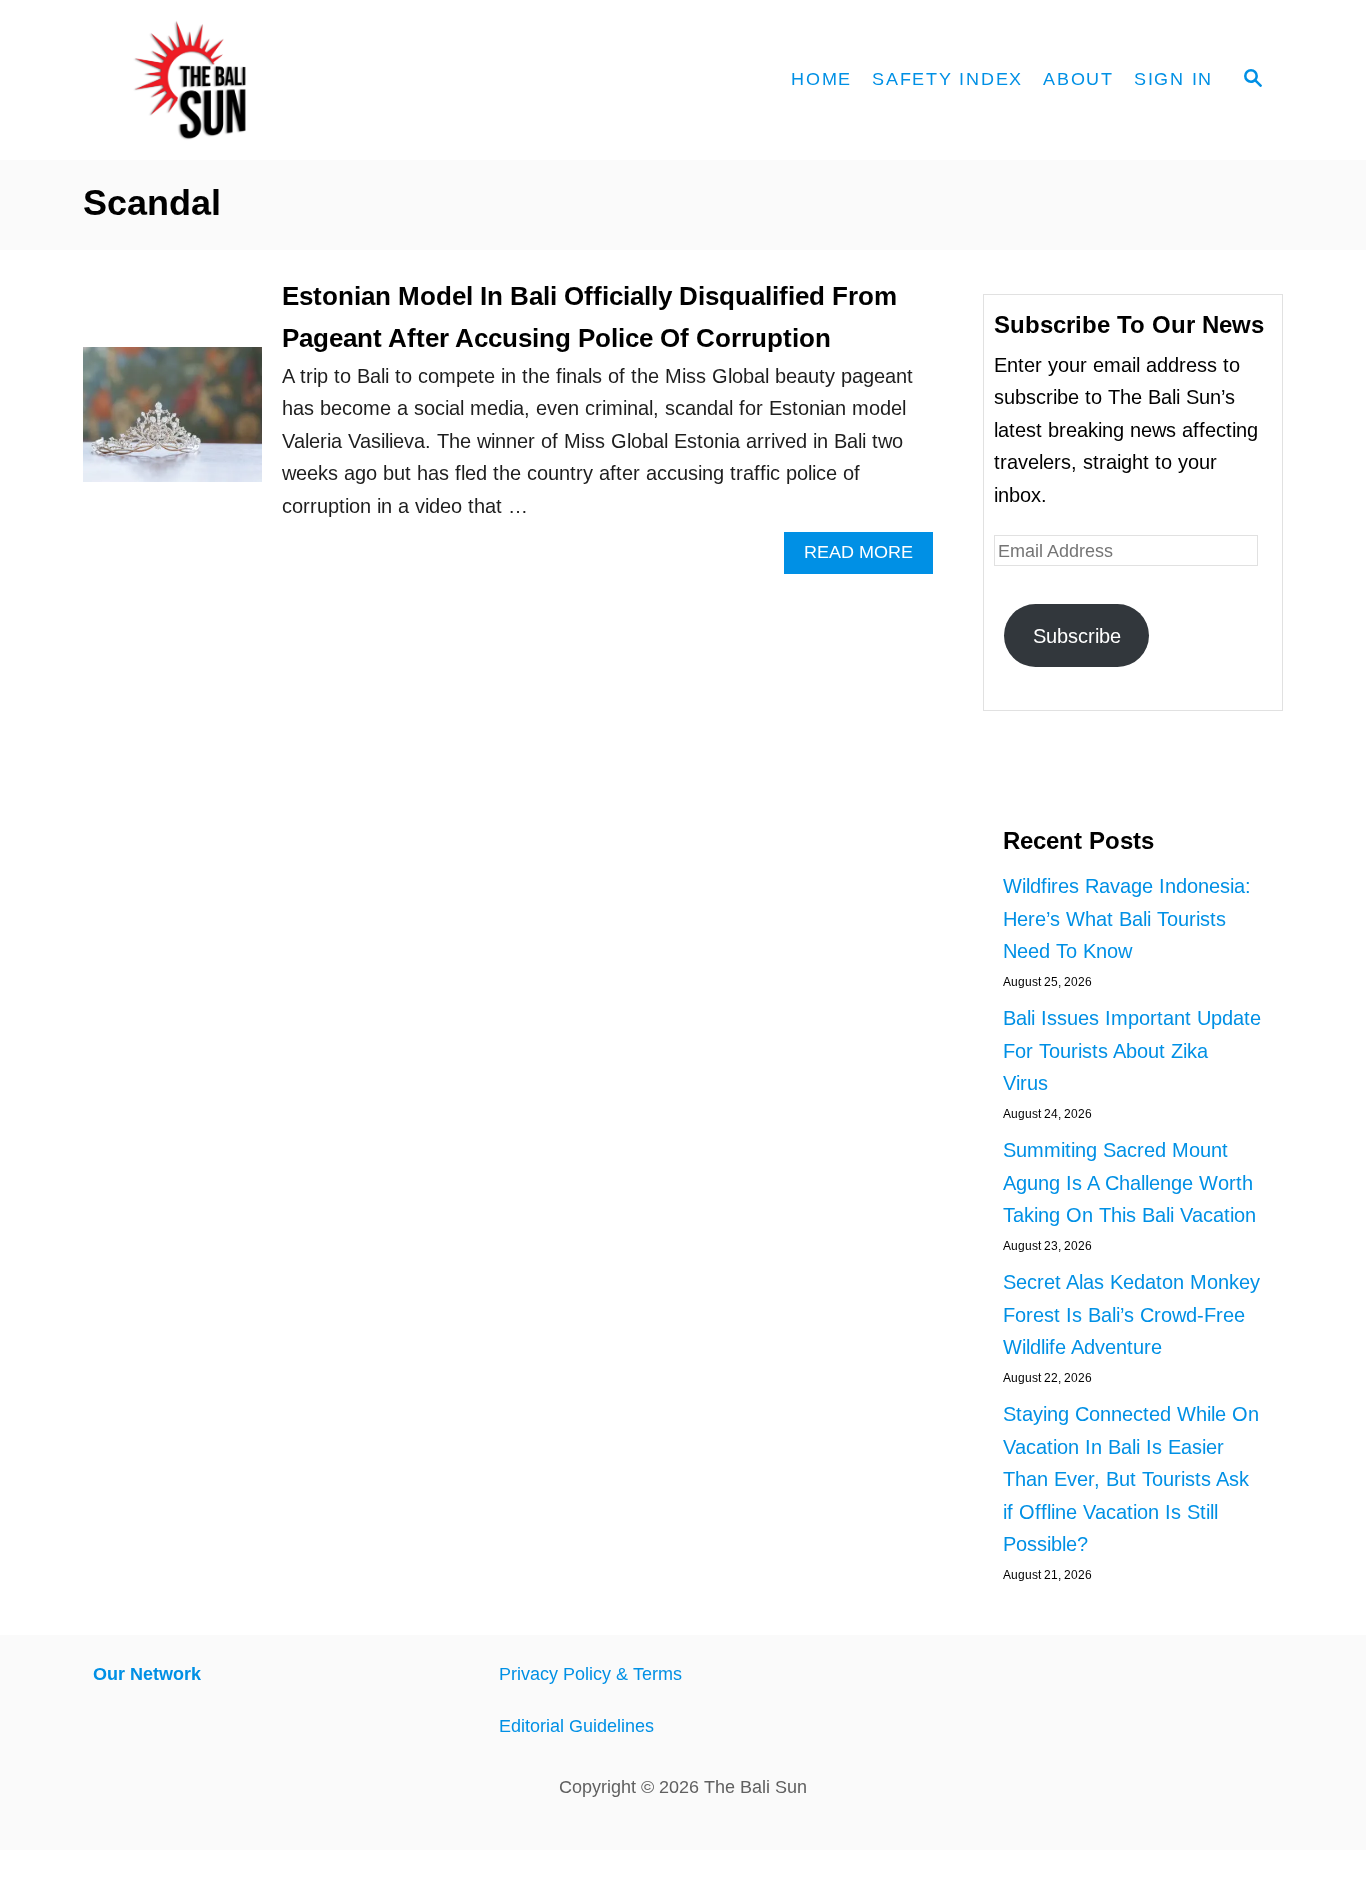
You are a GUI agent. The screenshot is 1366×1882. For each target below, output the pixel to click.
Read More (868, 557)
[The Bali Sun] (263, 80)
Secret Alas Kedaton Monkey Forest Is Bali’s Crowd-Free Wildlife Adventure (1131, 1314)
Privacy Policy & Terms (590, 1674)
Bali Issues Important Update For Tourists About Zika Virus (1132, 1050)
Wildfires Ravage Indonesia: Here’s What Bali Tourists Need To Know (1127, 918)
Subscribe (1077, 636)
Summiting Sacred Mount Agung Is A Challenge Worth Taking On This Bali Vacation (1129, 1182)
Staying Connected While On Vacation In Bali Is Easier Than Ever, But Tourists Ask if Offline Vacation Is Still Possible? (1131, 1479)
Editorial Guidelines (576, 1726)
